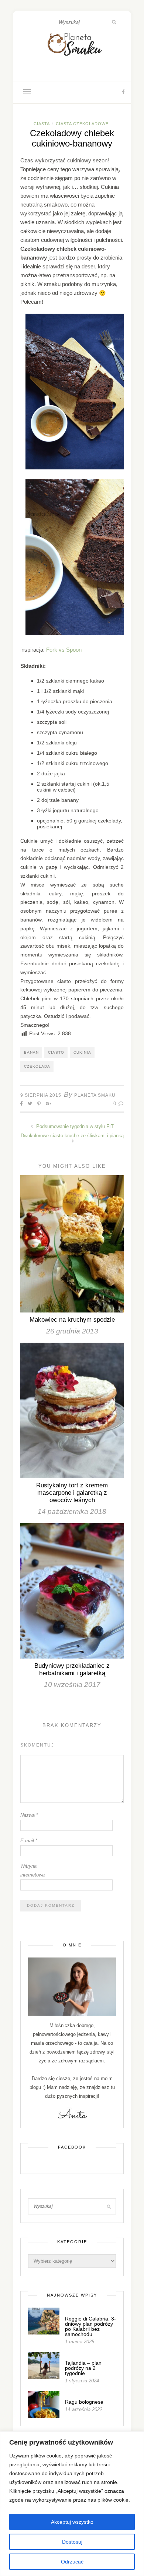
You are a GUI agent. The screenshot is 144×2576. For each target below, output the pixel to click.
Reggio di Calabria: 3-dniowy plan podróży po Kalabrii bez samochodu (90, 2326)
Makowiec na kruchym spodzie (72, 1320)
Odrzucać (72, 2562)
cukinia (82, 1052)
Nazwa (29, 1815)
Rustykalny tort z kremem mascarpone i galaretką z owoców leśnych (72, 1493)
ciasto (56, 1052)
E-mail (29, 1841)
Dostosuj (72, 2542)
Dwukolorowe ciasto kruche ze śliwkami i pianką (72, 1136)
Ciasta (42, 124)
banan (31, 1052)
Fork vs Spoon (64, 650)
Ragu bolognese (84, 2402)
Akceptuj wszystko (72, 2522)
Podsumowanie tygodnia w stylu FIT (74, 1126)
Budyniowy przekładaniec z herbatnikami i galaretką (72, 1669)
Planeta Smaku (95, 1095)
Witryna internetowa (32, 1870)
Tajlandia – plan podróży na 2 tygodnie (83, 2368)
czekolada (37, 1066)
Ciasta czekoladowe (82, 124)
